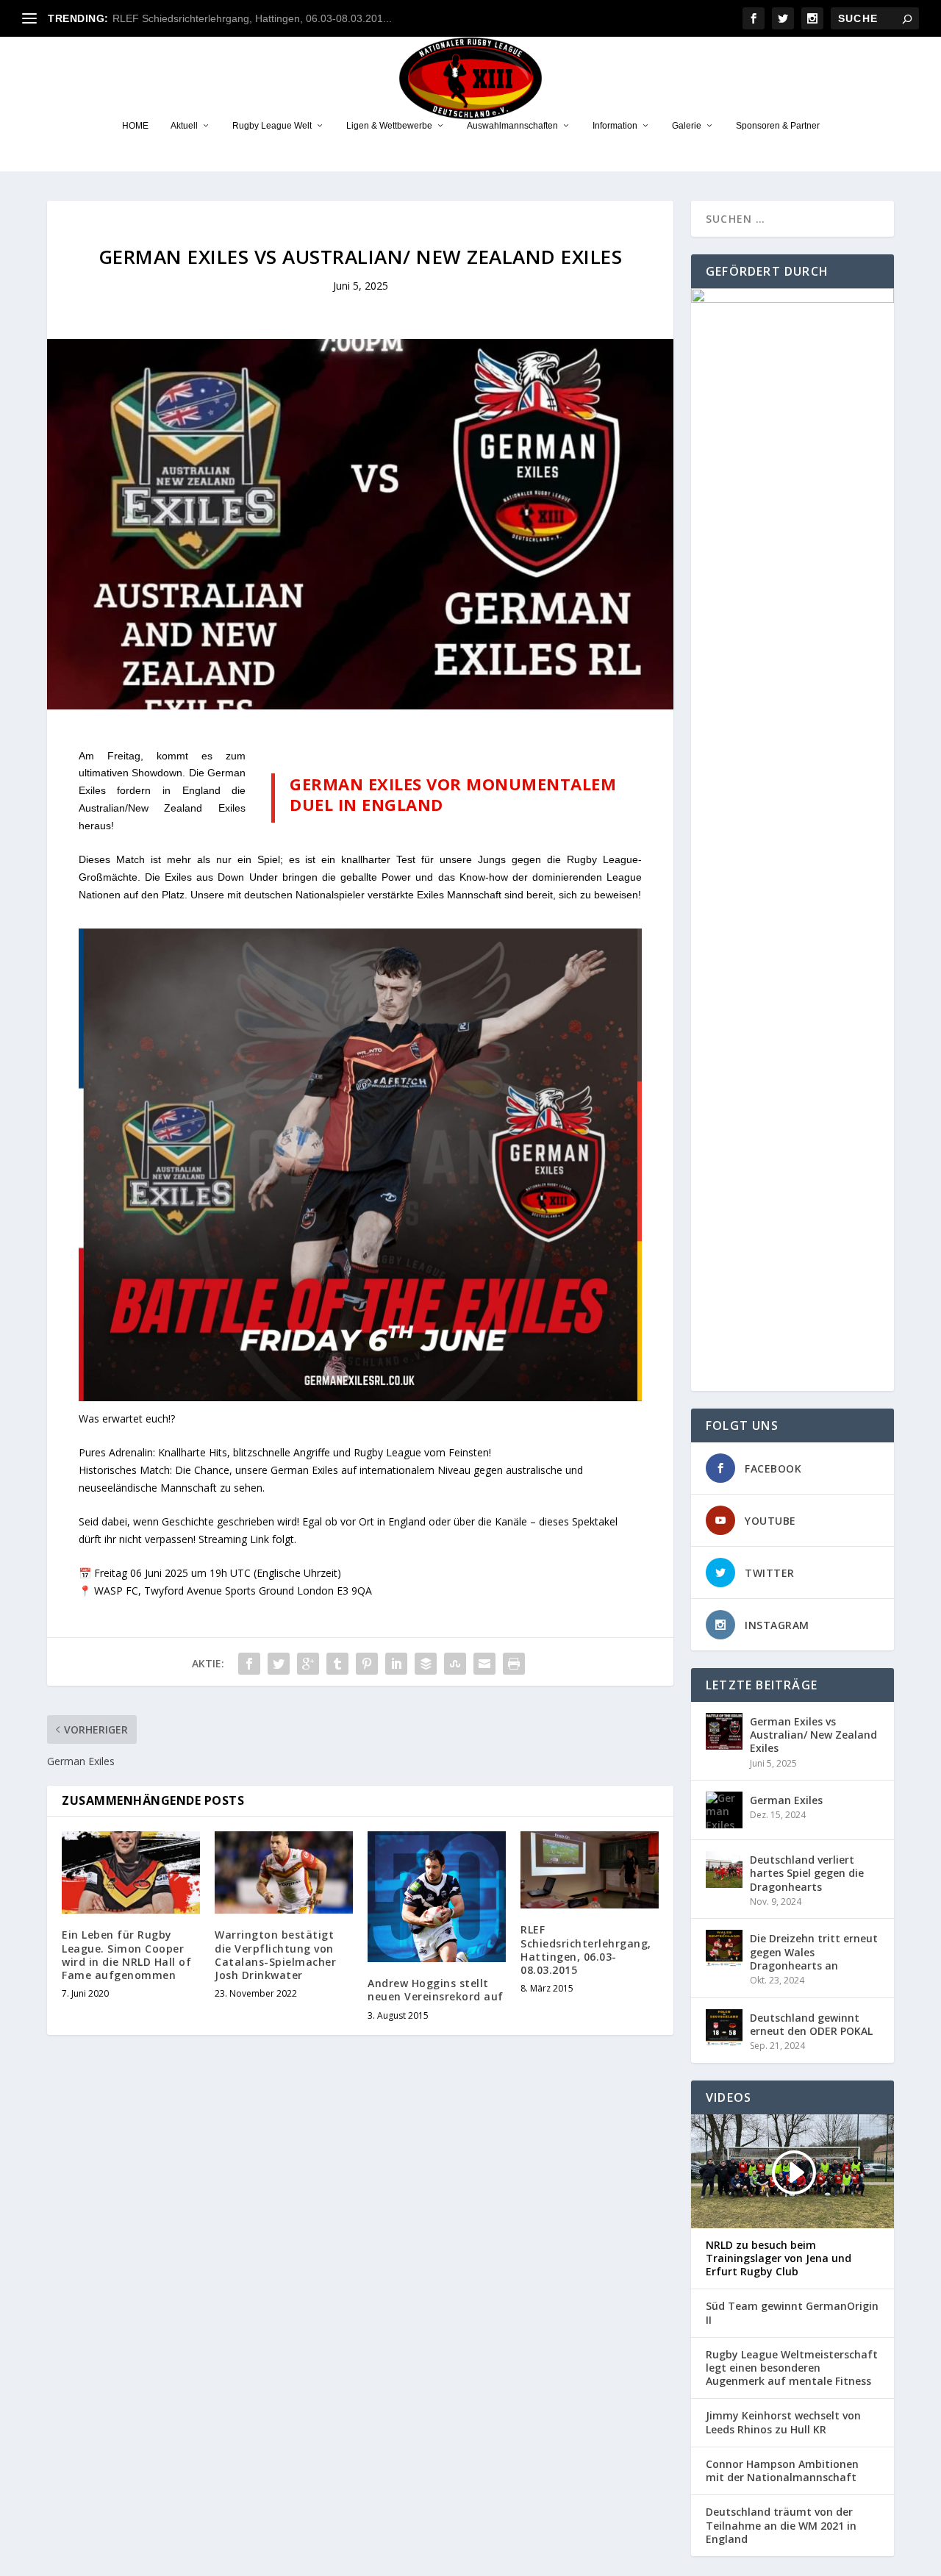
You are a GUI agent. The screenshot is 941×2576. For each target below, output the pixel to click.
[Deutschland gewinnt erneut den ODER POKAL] (724, 2028)
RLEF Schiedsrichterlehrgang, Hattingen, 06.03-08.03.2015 (586, 1950)
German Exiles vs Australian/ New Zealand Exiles (813, 1735)
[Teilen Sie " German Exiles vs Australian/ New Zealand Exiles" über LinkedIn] (396, 1664)
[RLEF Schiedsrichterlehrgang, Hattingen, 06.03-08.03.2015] (590, 1870)
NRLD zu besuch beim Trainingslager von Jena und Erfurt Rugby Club (779, 2258)
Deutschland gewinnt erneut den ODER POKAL (811, 2024)
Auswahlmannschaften (512, 126)
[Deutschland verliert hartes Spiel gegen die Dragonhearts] (724, 1870)
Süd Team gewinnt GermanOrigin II (792, 2313)
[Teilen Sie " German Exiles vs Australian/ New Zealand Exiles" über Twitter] (279, 1664)
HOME (135, 126)
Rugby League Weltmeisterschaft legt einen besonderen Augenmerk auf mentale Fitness (792, 2368)
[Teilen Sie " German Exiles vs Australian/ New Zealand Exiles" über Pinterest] (367, 1664)
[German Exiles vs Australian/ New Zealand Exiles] (724, 1731)
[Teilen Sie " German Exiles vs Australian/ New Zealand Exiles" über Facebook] (249, 1664)
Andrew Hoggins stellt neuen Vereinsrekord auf (436, 1990)
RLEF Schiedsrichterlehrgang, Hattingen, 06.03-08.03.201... (252, 18)
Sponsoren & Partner (778, 126)
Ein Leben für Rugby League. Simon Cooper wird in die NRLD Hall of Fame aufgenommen (126, 1955)
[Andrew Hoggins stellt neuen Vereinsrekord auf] (437, 1897)
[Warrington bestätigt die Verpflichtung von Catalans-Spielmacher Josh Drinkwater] (284, 1873)
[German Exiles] (724, 1810)
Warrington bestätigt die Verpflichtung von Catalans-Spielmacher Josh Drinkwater (275, 1955)
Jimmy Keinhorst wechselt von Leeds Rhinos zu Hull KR (783, 2422)
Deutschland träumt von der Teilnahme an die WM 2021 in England (781, 2525)
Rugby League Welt (272, 126)
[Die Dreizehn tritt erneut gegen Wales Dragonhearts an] (724, 1948)
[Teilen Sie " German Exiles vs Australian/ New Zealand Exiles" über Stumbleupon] (455, 1664)
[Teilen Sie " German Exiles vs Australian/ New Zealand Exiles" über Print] (514, 1664)
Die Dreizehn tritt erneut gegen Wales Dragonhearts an (814, 1951)
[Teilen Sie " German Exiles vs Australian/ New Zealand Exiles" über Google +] (308, 1664)
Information (615, 126)
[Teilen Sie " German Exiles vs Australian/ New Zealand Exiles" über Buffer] (426, 1664)
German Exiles (786, 1800)
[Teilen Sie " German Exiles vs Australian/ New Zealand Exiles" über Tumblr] (337, 1664)
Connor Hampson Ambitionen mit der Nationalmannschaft (782, 2471)
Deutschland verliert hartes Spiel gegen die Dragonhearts (807, 1873)
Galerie (687, 126)
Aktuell (184, 126)
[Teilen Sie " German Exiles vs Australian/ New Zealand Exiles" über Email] (484, 1664)
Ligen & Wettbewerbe (389, 126)
